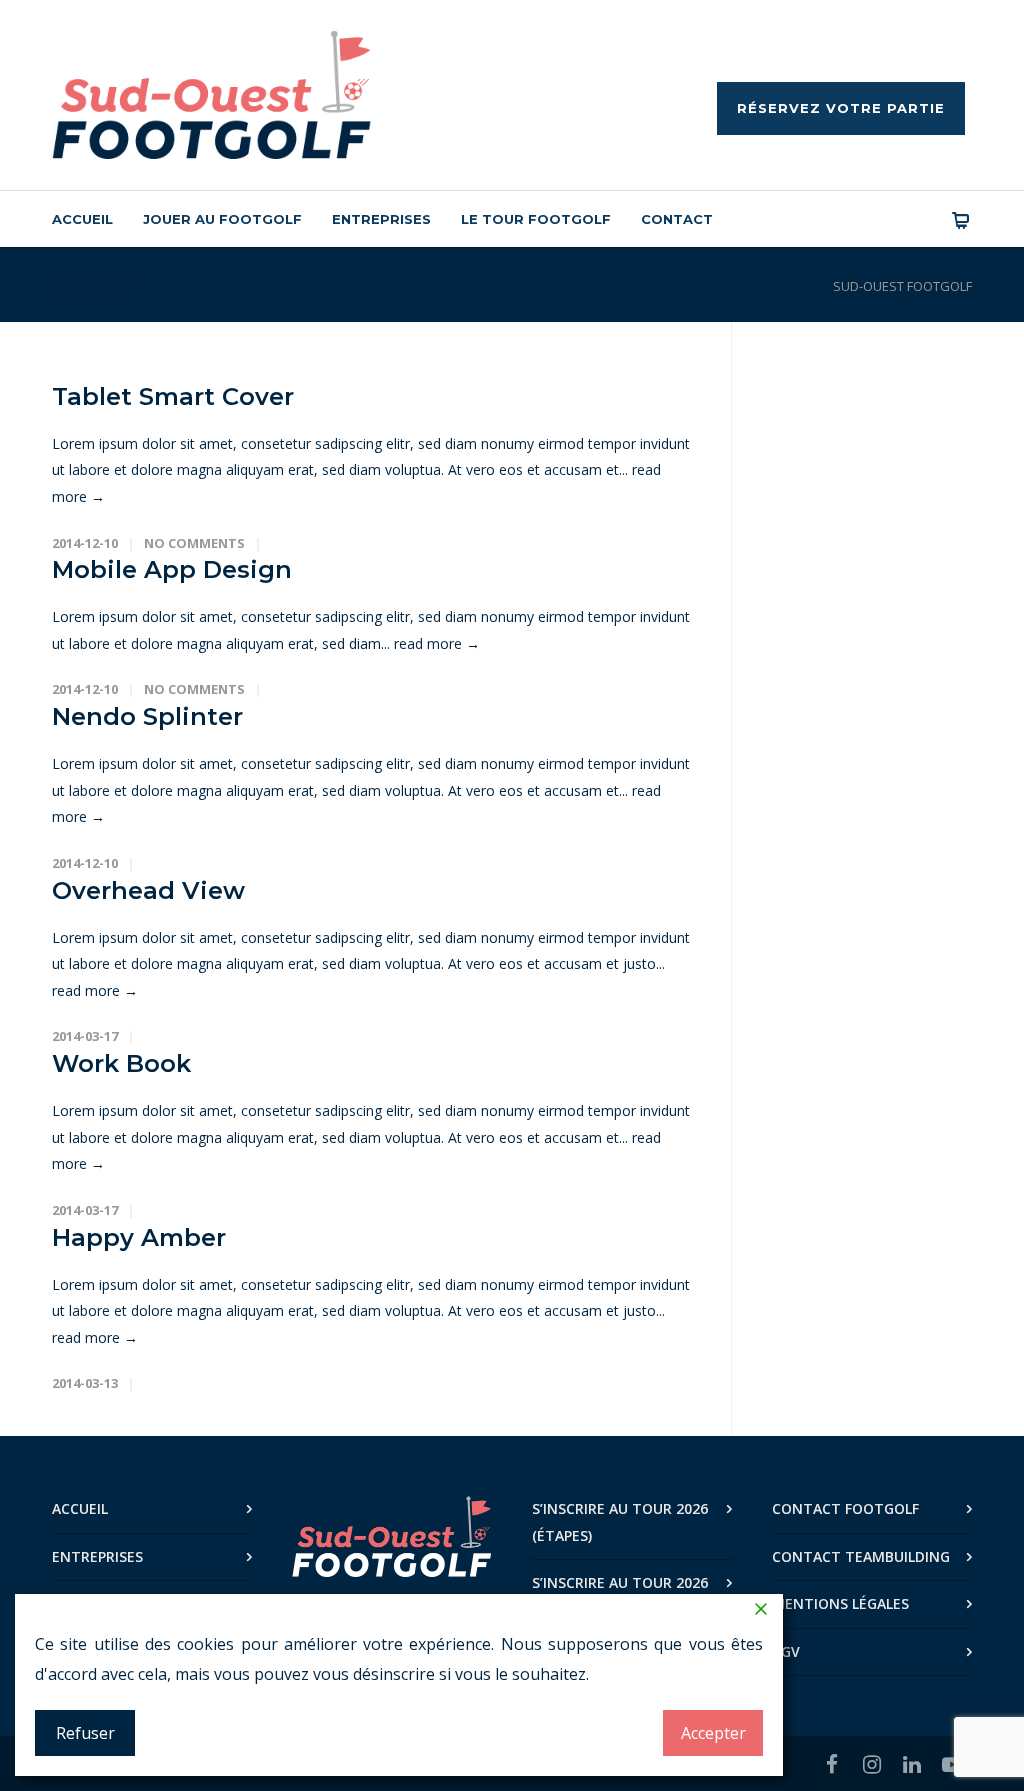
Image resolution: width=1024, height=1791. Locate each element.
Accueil (82, 219)
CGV (786, 1651)
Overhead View (148, 890)
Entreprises (381, 219)
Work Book (121, 1063)
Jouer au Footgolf (222, 219)
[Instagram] (872, 1764)
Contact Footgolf (845, 1508)
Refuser (85, 1733)
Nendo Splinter (147, 716)
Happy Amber (139, 1237)
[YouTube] (952, 1764)
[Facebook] (832, 1764)
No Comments (194, 543)
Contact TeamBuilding (861, 1556)
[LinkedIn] (912, 1764)
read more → (437, 643)
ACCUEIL (80, 1508)
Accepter (713, 1733)
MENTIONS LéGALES (840, 1603)
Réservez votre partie (841, 108)
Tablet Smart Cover (173, 396)
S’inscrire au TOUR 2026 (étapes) (620, 1522)
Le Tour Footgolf (536, 219)
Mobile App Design (172, 569)
